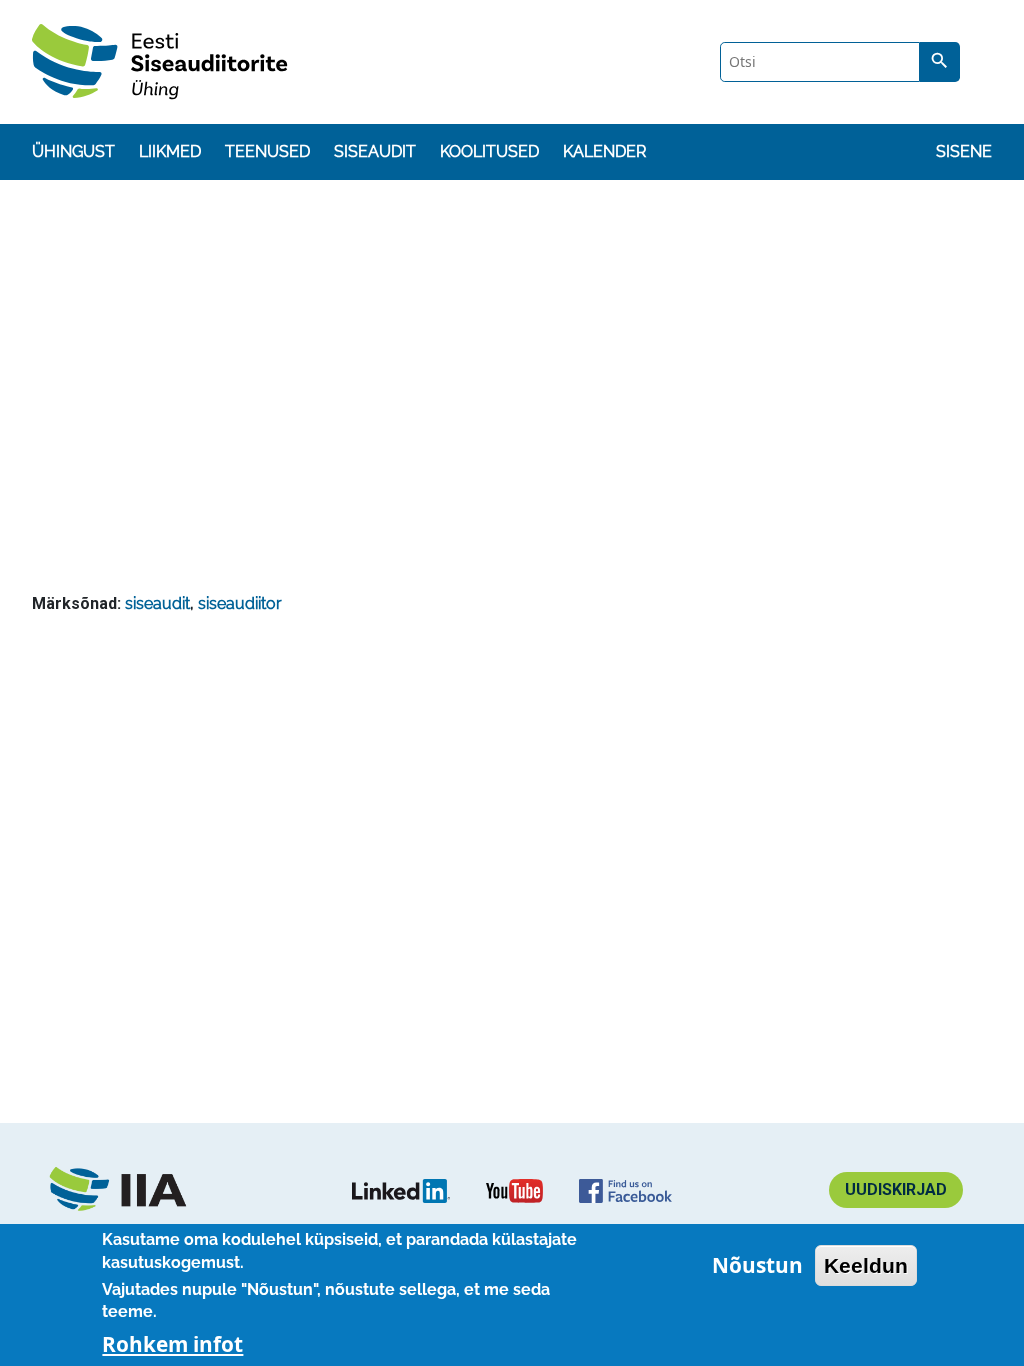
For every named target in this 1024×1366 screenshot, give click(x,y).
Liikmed (170, 151)
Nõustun (757, 1265)
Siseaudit (375, 151)
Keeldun (866, 1265)
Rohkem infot (172, 1344)
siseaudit (157, 603)
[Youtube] (514, 1190)
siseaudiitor (240, 603)
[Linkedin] (401, 1190)
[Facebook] (625, 1190)
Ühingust (73, 151)
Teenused (267, 151)
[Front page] (128, 1190)
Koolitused (489, 151)
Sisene (964, 151)
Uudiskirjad (896, 1189)
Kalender (604, 151)
